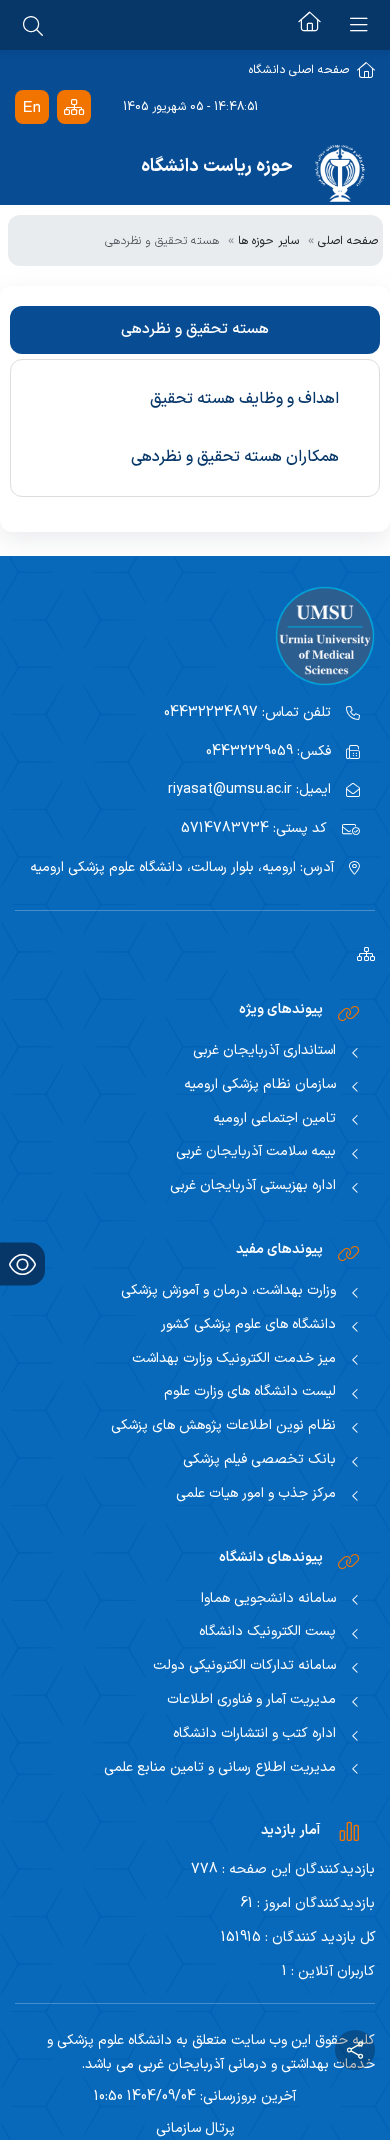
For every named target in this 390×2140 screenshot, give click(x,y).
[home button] (309, 25)
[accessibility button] (22, 1264)
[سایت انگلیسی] (32, 107)
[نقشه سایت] (74, 107)
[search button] (33, 25)
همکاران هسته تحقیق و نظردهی (235, 457)
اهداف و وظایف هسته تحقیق (244, 399)
